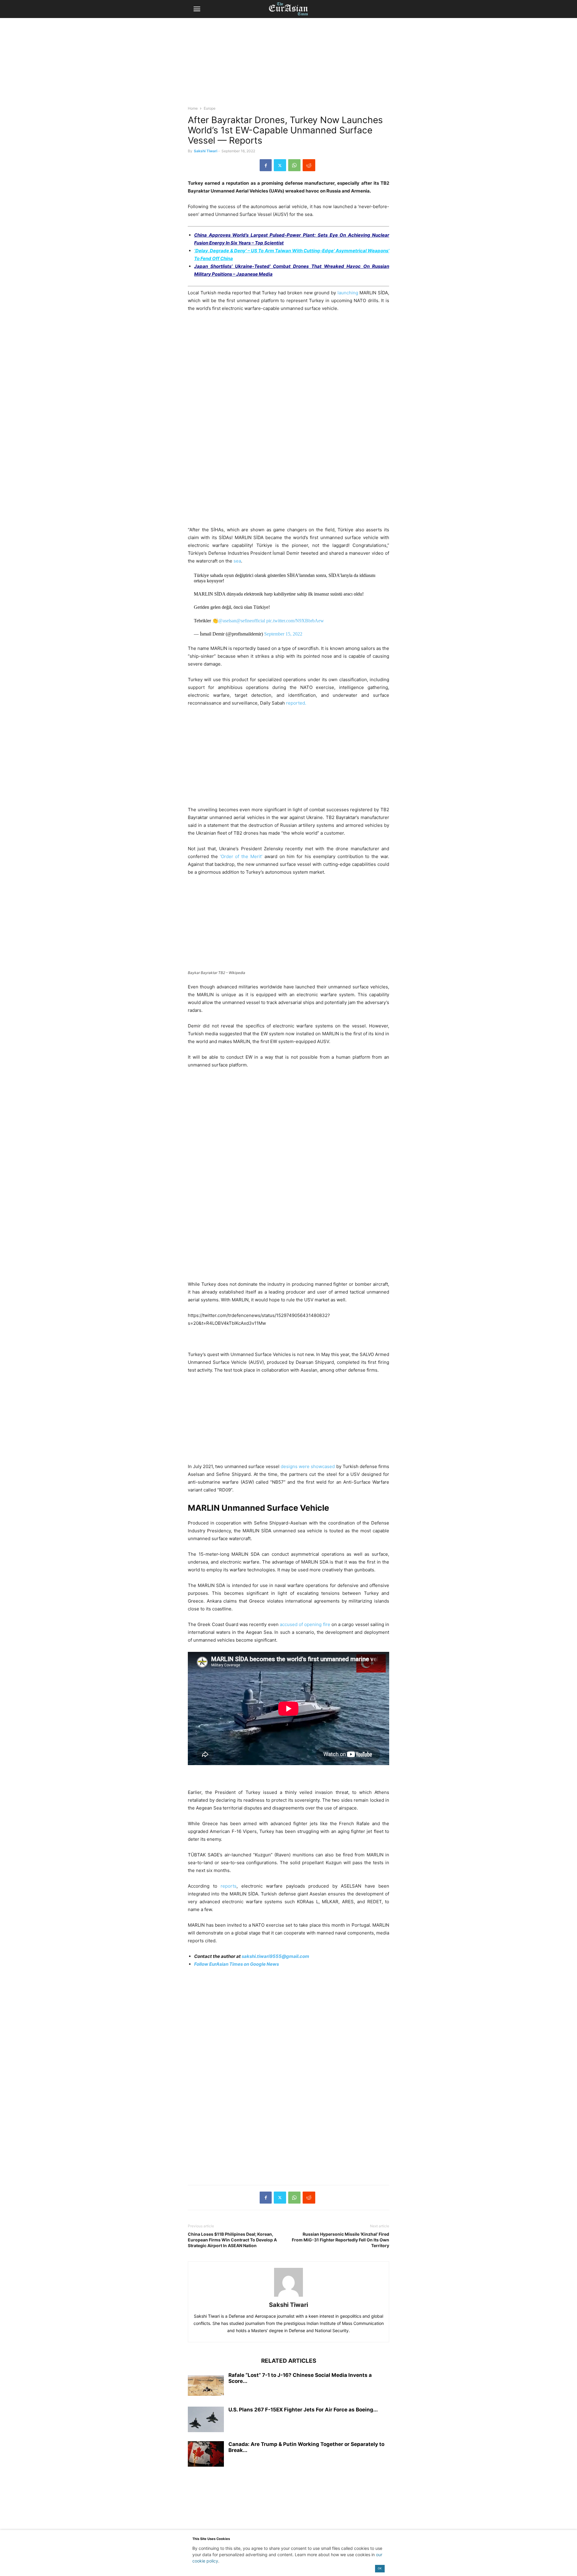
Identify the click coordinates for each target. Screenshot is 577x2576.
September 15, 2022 (283, 634)
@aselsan (227, 621)
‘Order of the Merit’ (241, 856)
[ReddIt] (309, 165)
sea (237, 561)
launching (348, 293)
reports (229, 1886)
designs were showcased (308, 1466)
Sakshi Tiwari (206, 151)
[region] (288, 65)
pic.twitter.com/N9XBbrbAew (295, 621)
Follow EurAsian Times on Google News (237, 1964)
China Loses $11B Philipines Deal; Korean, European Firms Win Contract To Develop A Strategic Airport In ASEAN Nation (232, 2240)
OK (380, 2568)
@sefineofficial (251, 621)
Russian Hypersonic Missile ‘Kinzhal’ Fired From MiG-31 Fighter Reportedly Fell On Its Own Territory (340, 2240)
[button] (197, 9)
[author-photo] (288, 2297)
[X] (280, 165)
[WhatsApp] (294, 165)
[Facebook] (266, 165)
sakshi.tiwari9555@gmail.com (275, 1956)
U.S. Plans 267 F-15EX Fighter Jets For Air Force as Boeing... (303, 2410)
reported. (296, 703)
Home (193, 108)
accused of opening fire (305, 1624)
